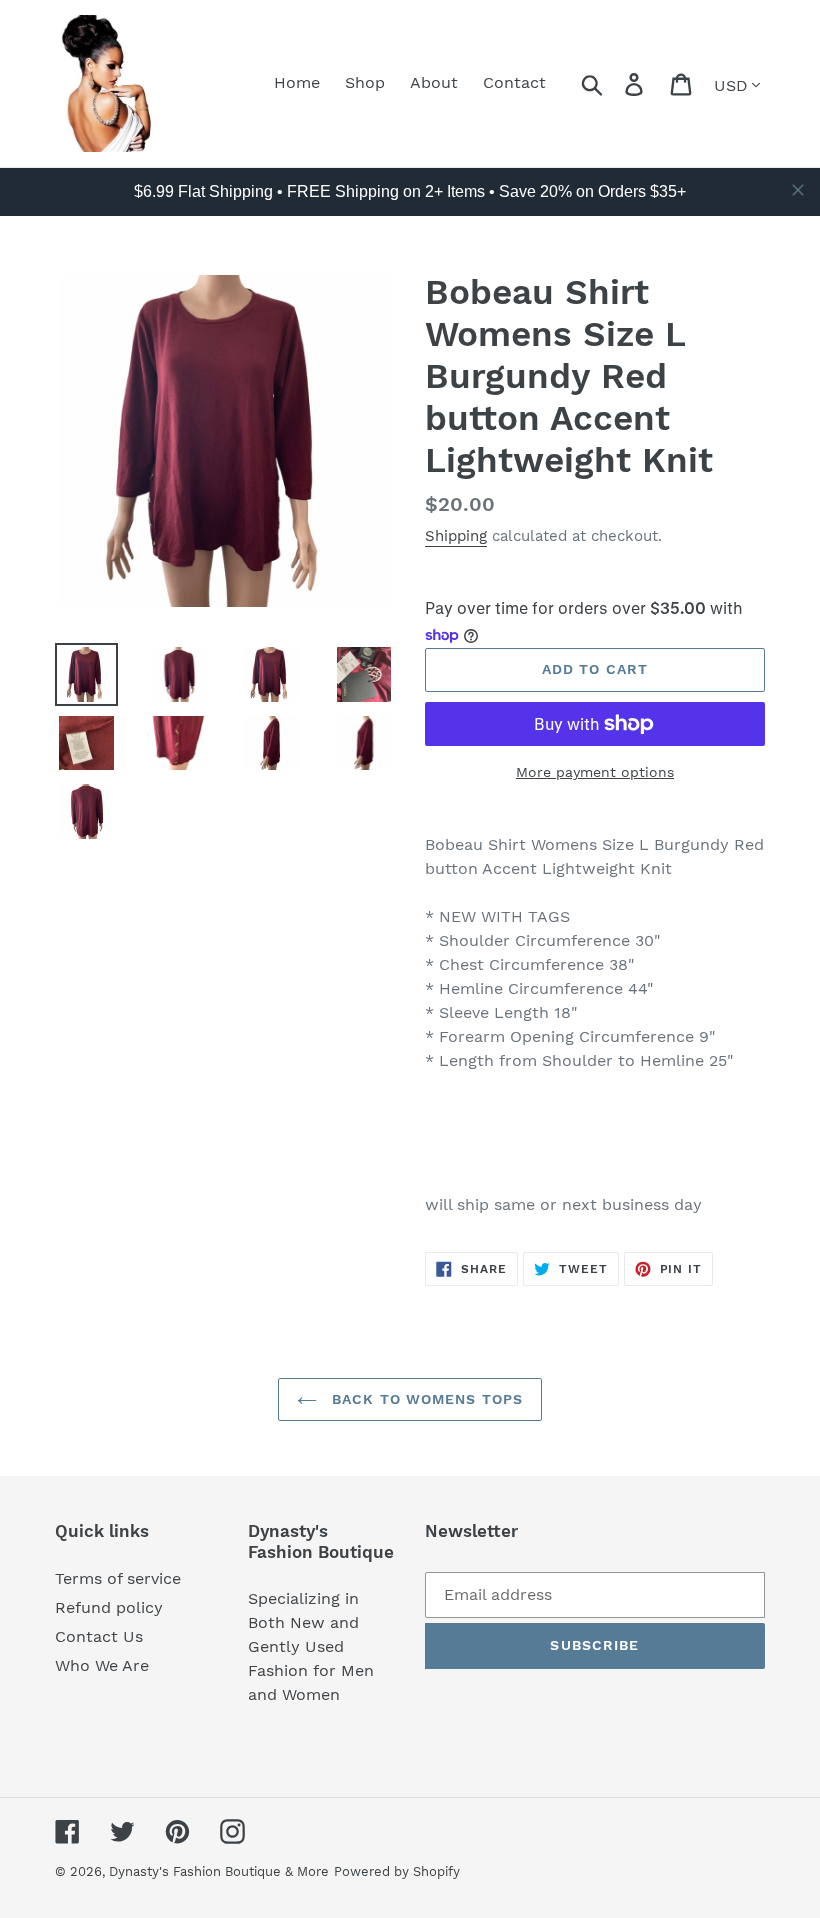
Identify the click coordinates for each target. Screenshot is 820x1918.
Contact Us (99, 1636)
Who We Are (102, 1665)
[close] (798, 190)
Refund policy (109, 1607)
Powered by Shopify (397, 1871)
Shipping (456, 536)
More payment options (595, 772)
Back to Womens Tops (425, 1399)
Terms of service (118, 1578)
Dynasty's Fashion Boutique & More (219, 1871)
